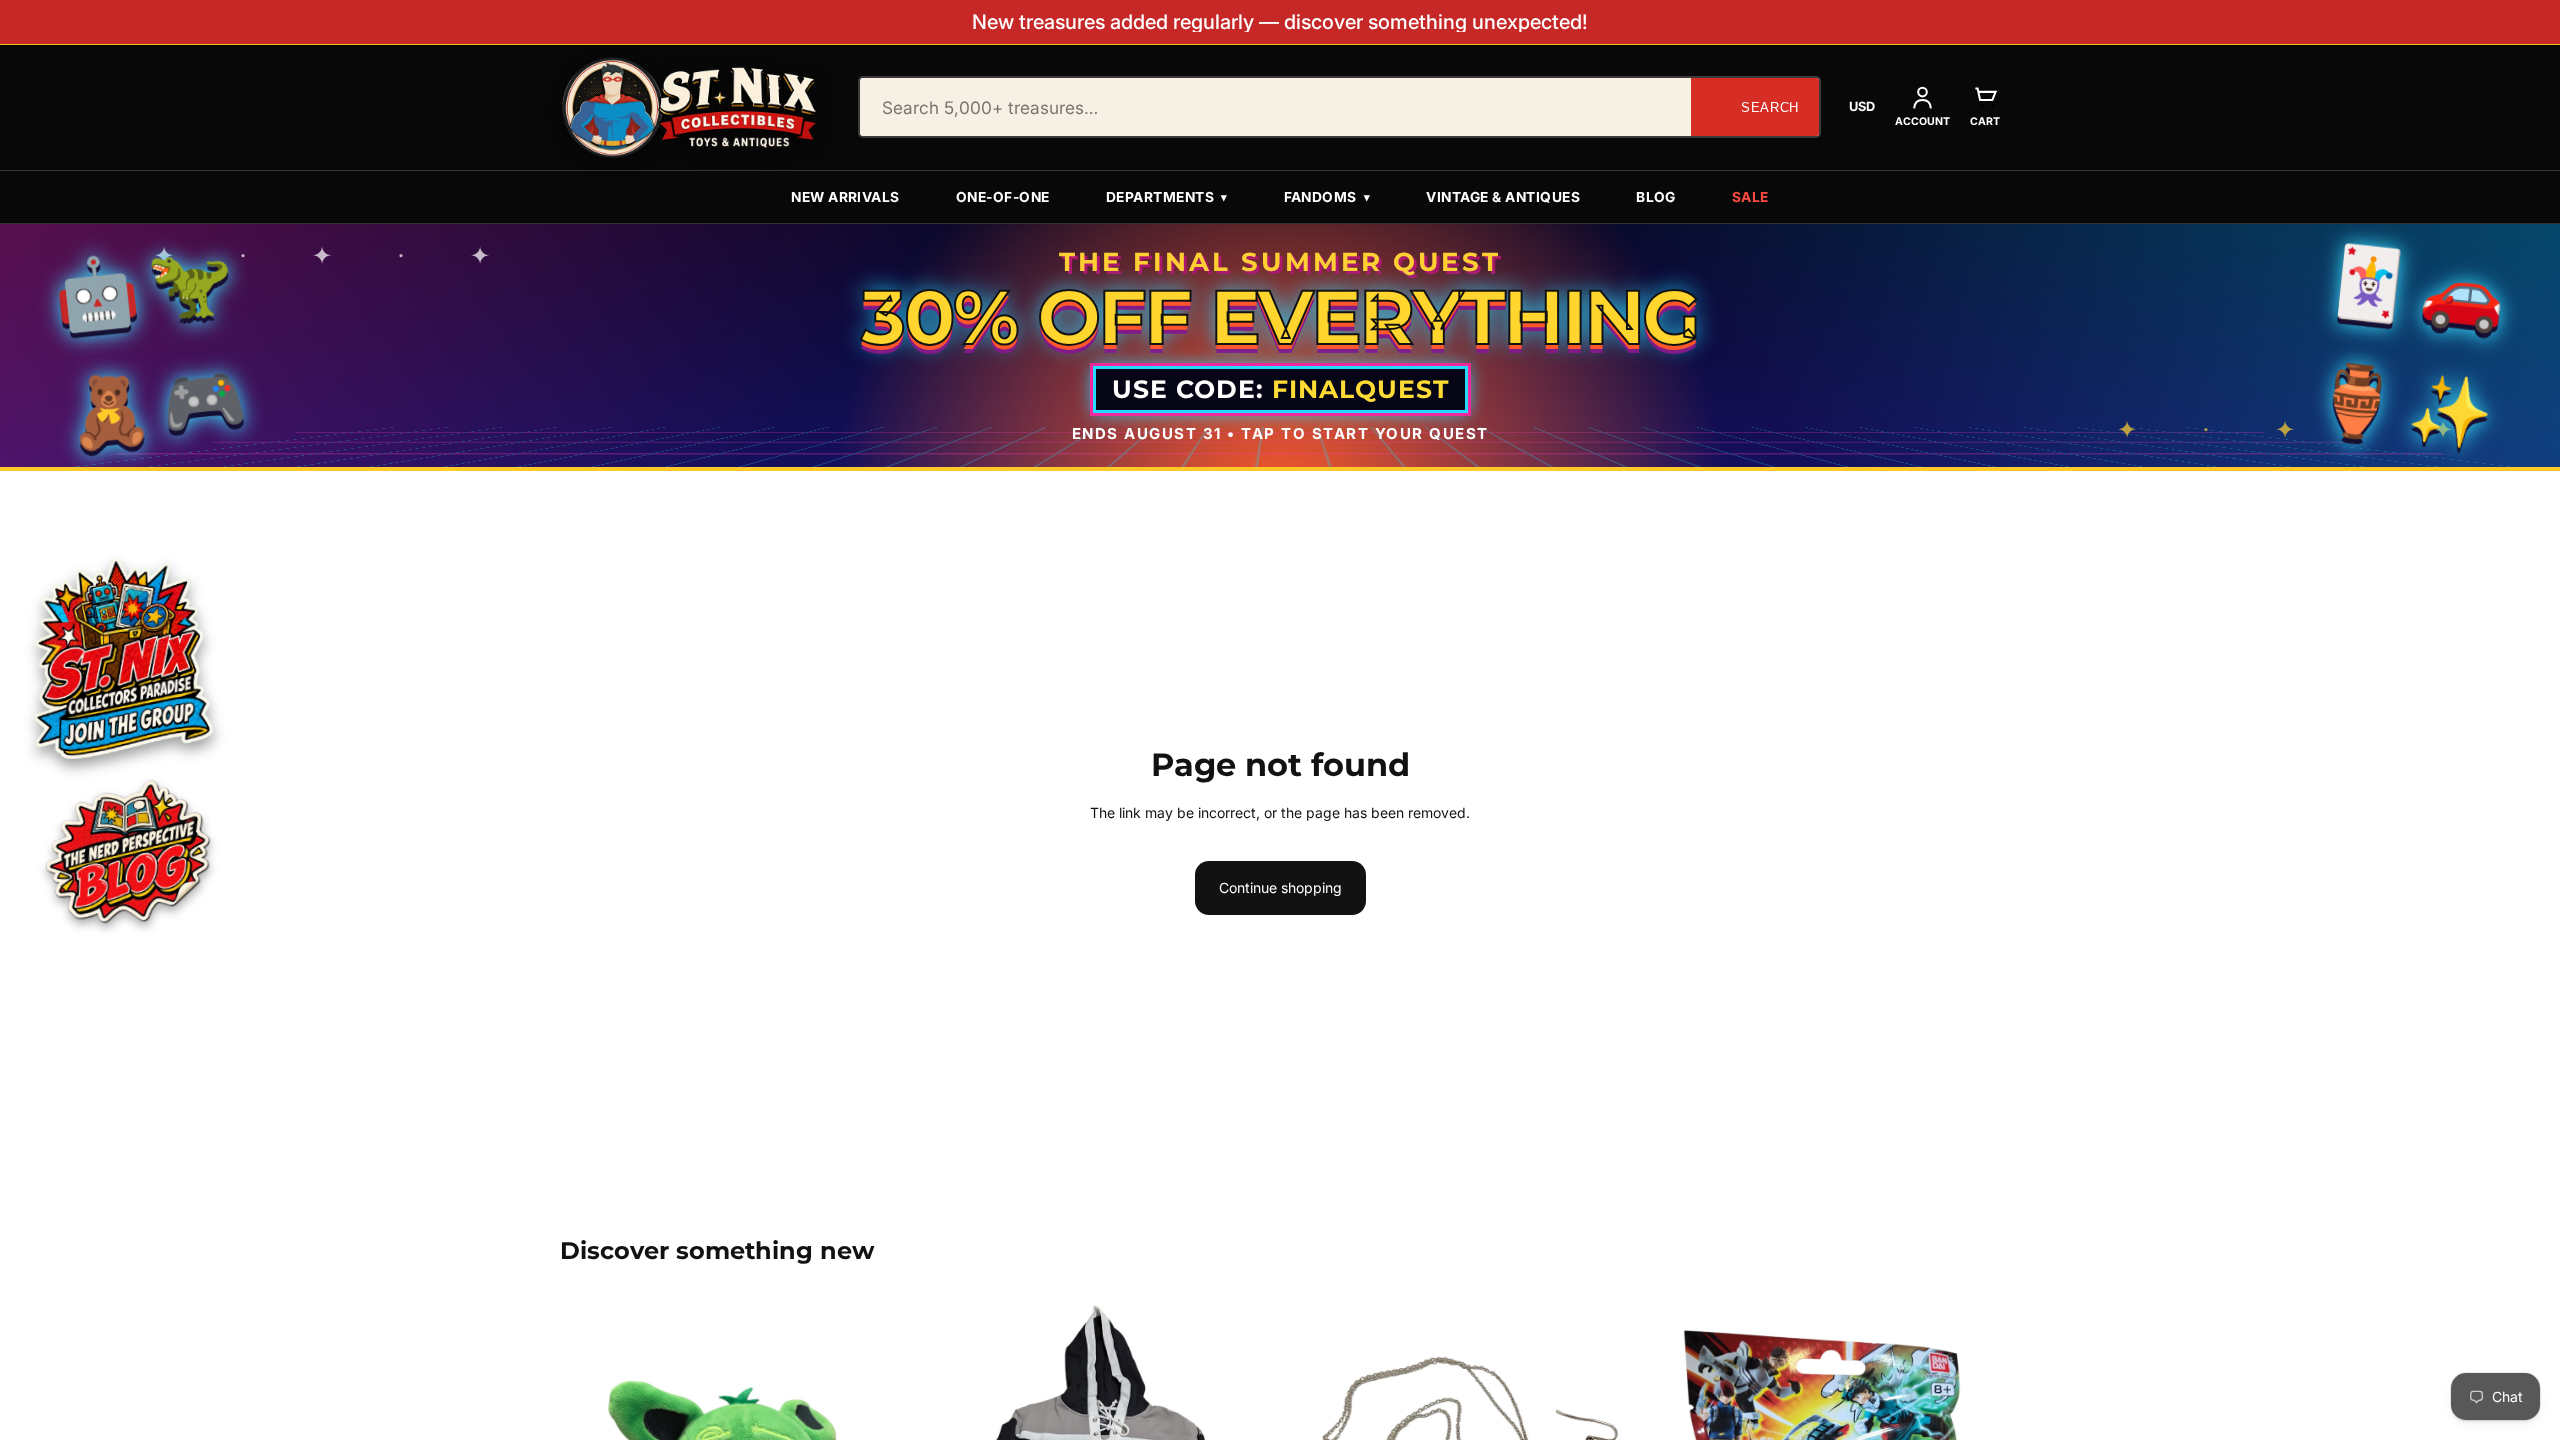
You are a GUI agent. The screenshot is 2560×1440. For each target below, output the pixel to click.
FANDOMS (1327, 197)
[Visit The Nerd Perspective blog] (127, 855)
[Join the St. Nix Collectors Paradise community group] (121, 657)
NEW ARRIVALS (845, 197)
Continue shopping (1280, 887)
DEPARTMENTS (1167, 197)
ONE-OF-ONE (1003, 197)
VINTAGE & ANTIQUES (1503, 197)
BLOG (1656, 197)
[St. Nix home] (690, 107)
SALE (1750, 197)
